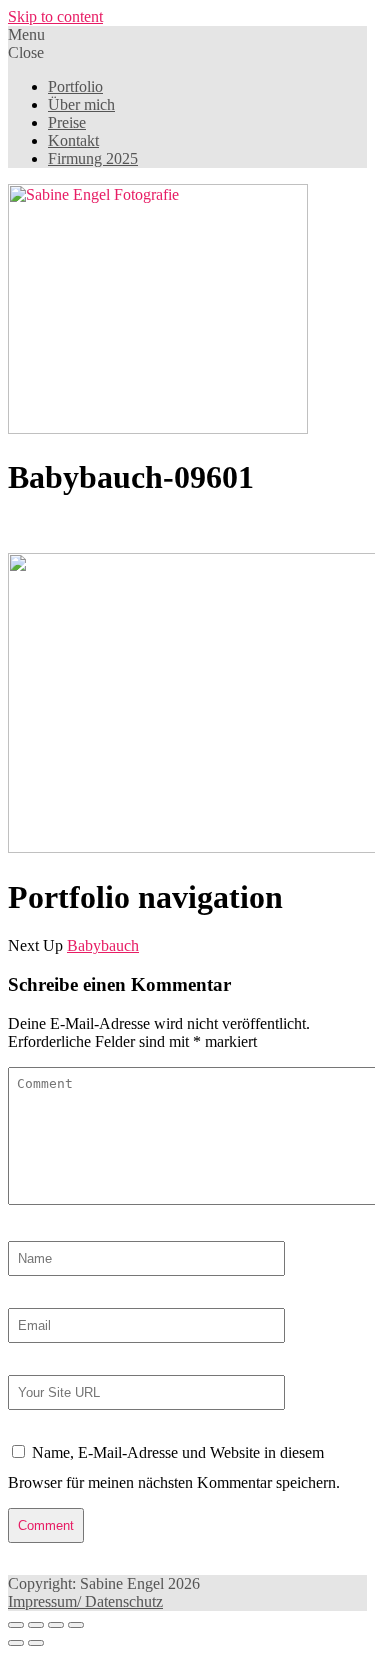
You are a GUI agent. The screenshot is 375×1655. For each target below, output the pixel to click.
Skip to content (55, 16)
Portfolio (75, 86)
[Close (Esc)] (16, 1625)
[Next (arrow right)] (36, 1643)
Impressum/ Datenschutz (85, 1601)
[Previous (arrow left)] (16, 1643)
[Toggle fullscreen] (56, 1625)
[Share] (36, 1625)
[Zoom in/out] (76, 1625)
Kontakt (73, 140)
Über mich (81, 104)
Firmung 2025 (93, 158)
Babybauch (103, 945)
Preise (67, 122)
